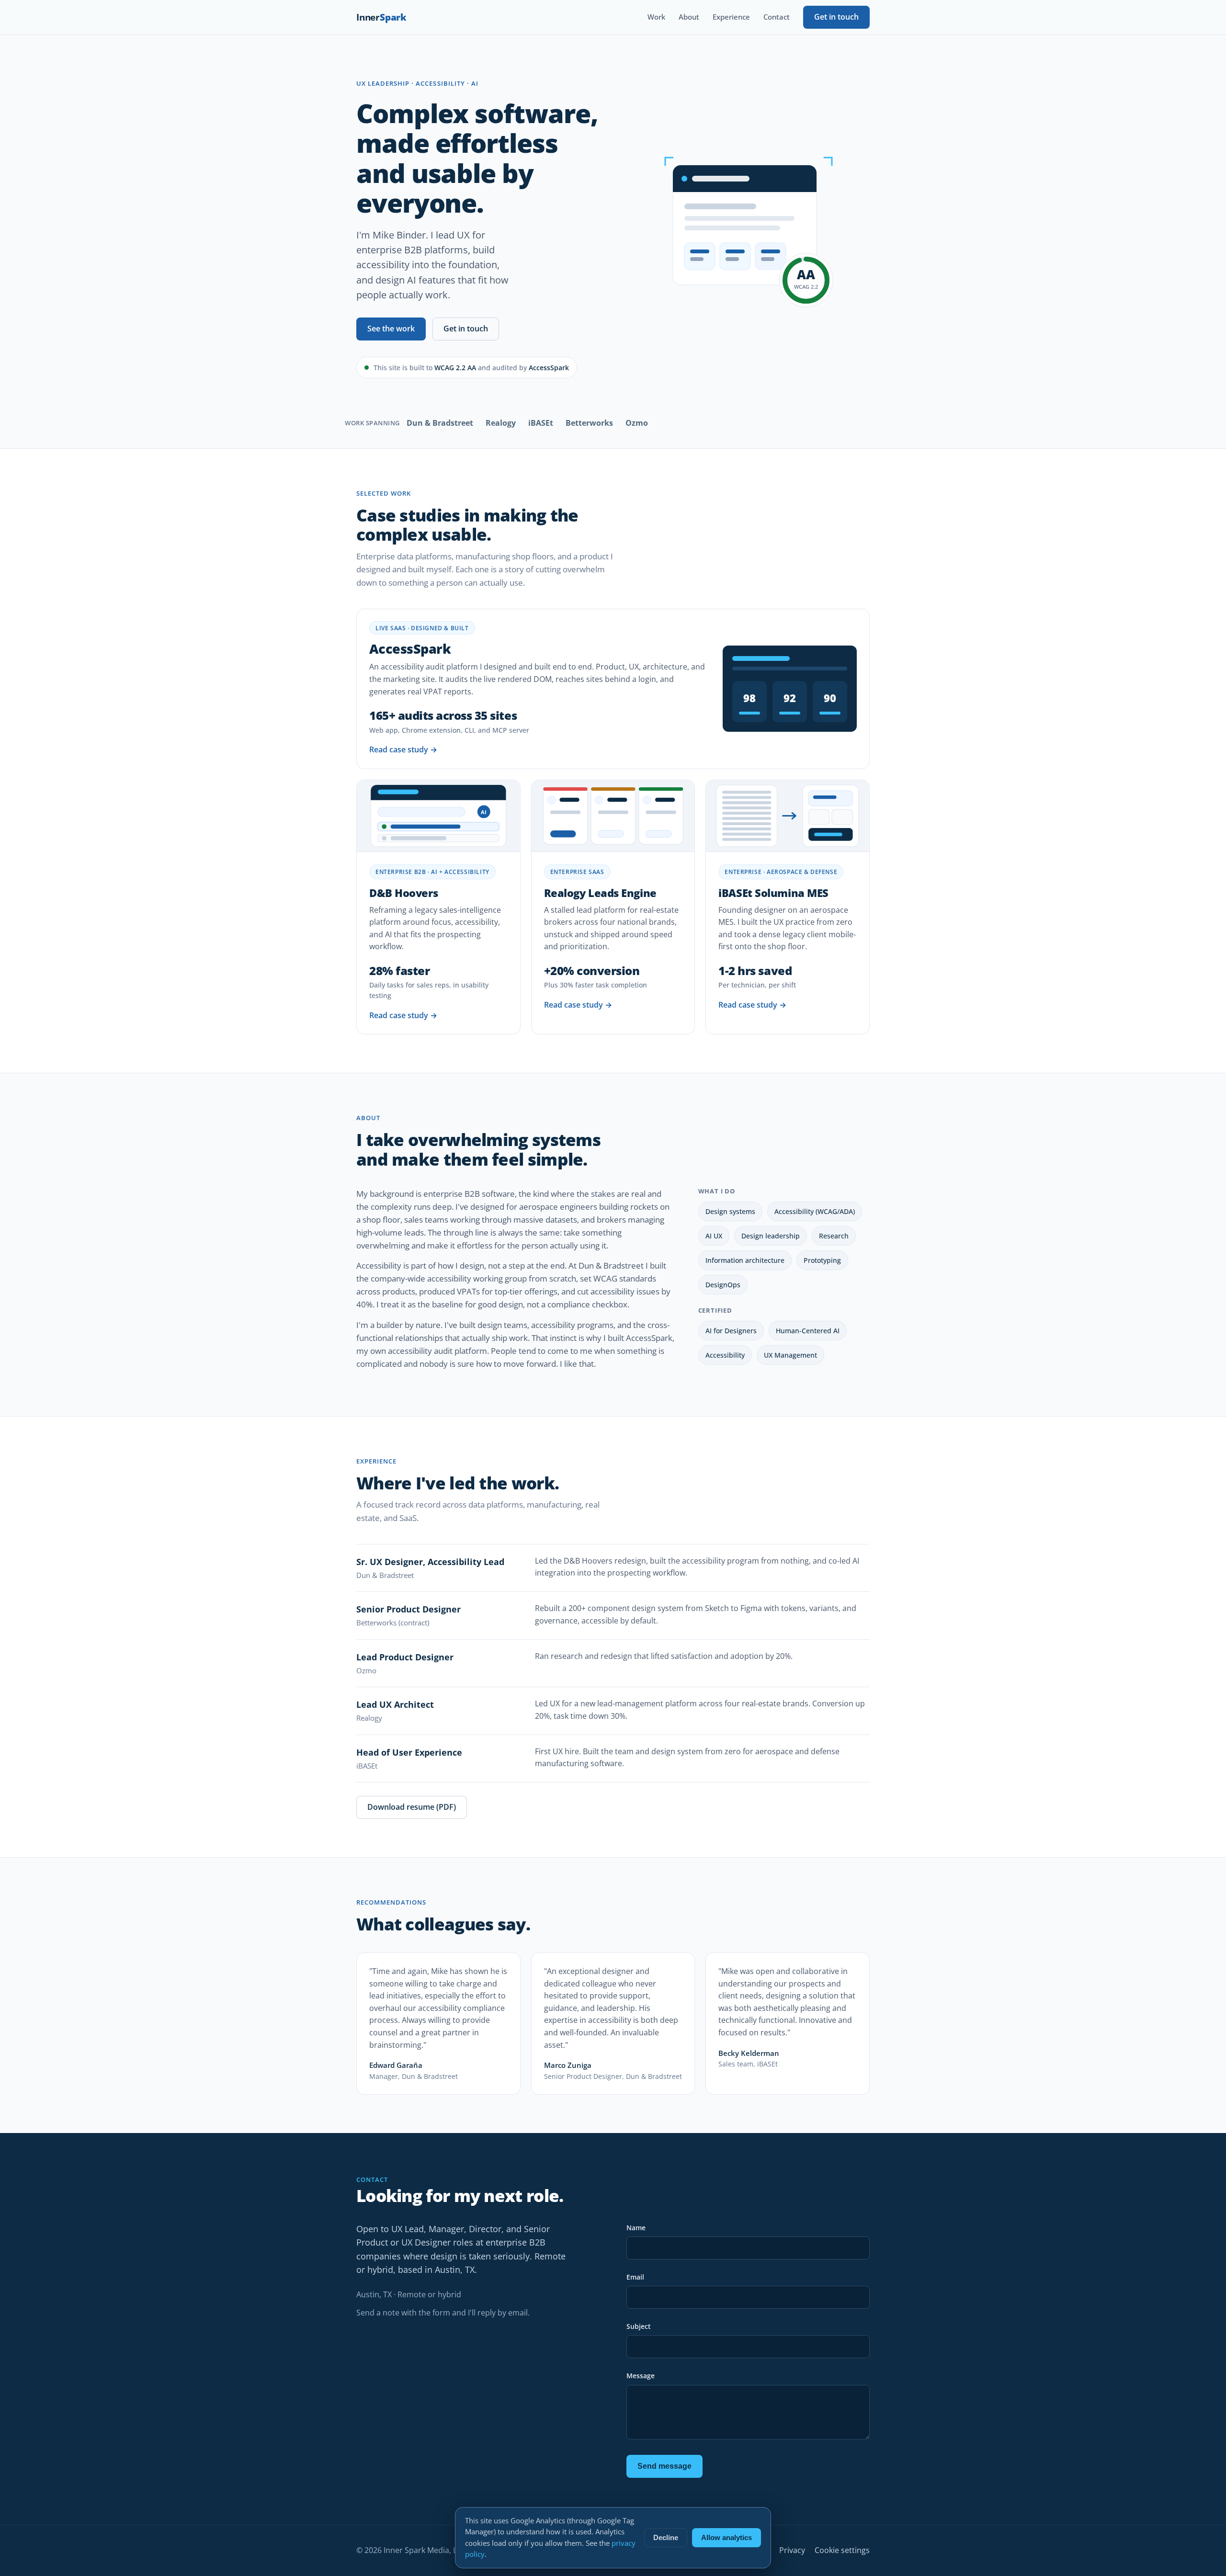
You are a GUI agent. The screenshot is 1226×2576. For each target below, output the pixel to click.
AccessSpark (410, 649)
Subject (639, 2326)
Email (635, 2277)
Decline (666, 2538)
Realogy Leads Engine (600, 893)
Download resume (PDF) (412, 1807)
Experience (731, 17)
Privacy (792, 2550)
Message (641, 2376)
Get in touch (836, 17)
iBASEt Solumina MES (773, 893)
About (689, 17)
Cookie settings (842, 2550)
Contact (777, 17)
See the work (391, 329)
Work (656, 17)
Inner (381, 17)
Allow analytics (727, 2538)
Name (636, 2228)
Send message (664, 2466)
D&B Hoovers (403, 893)
